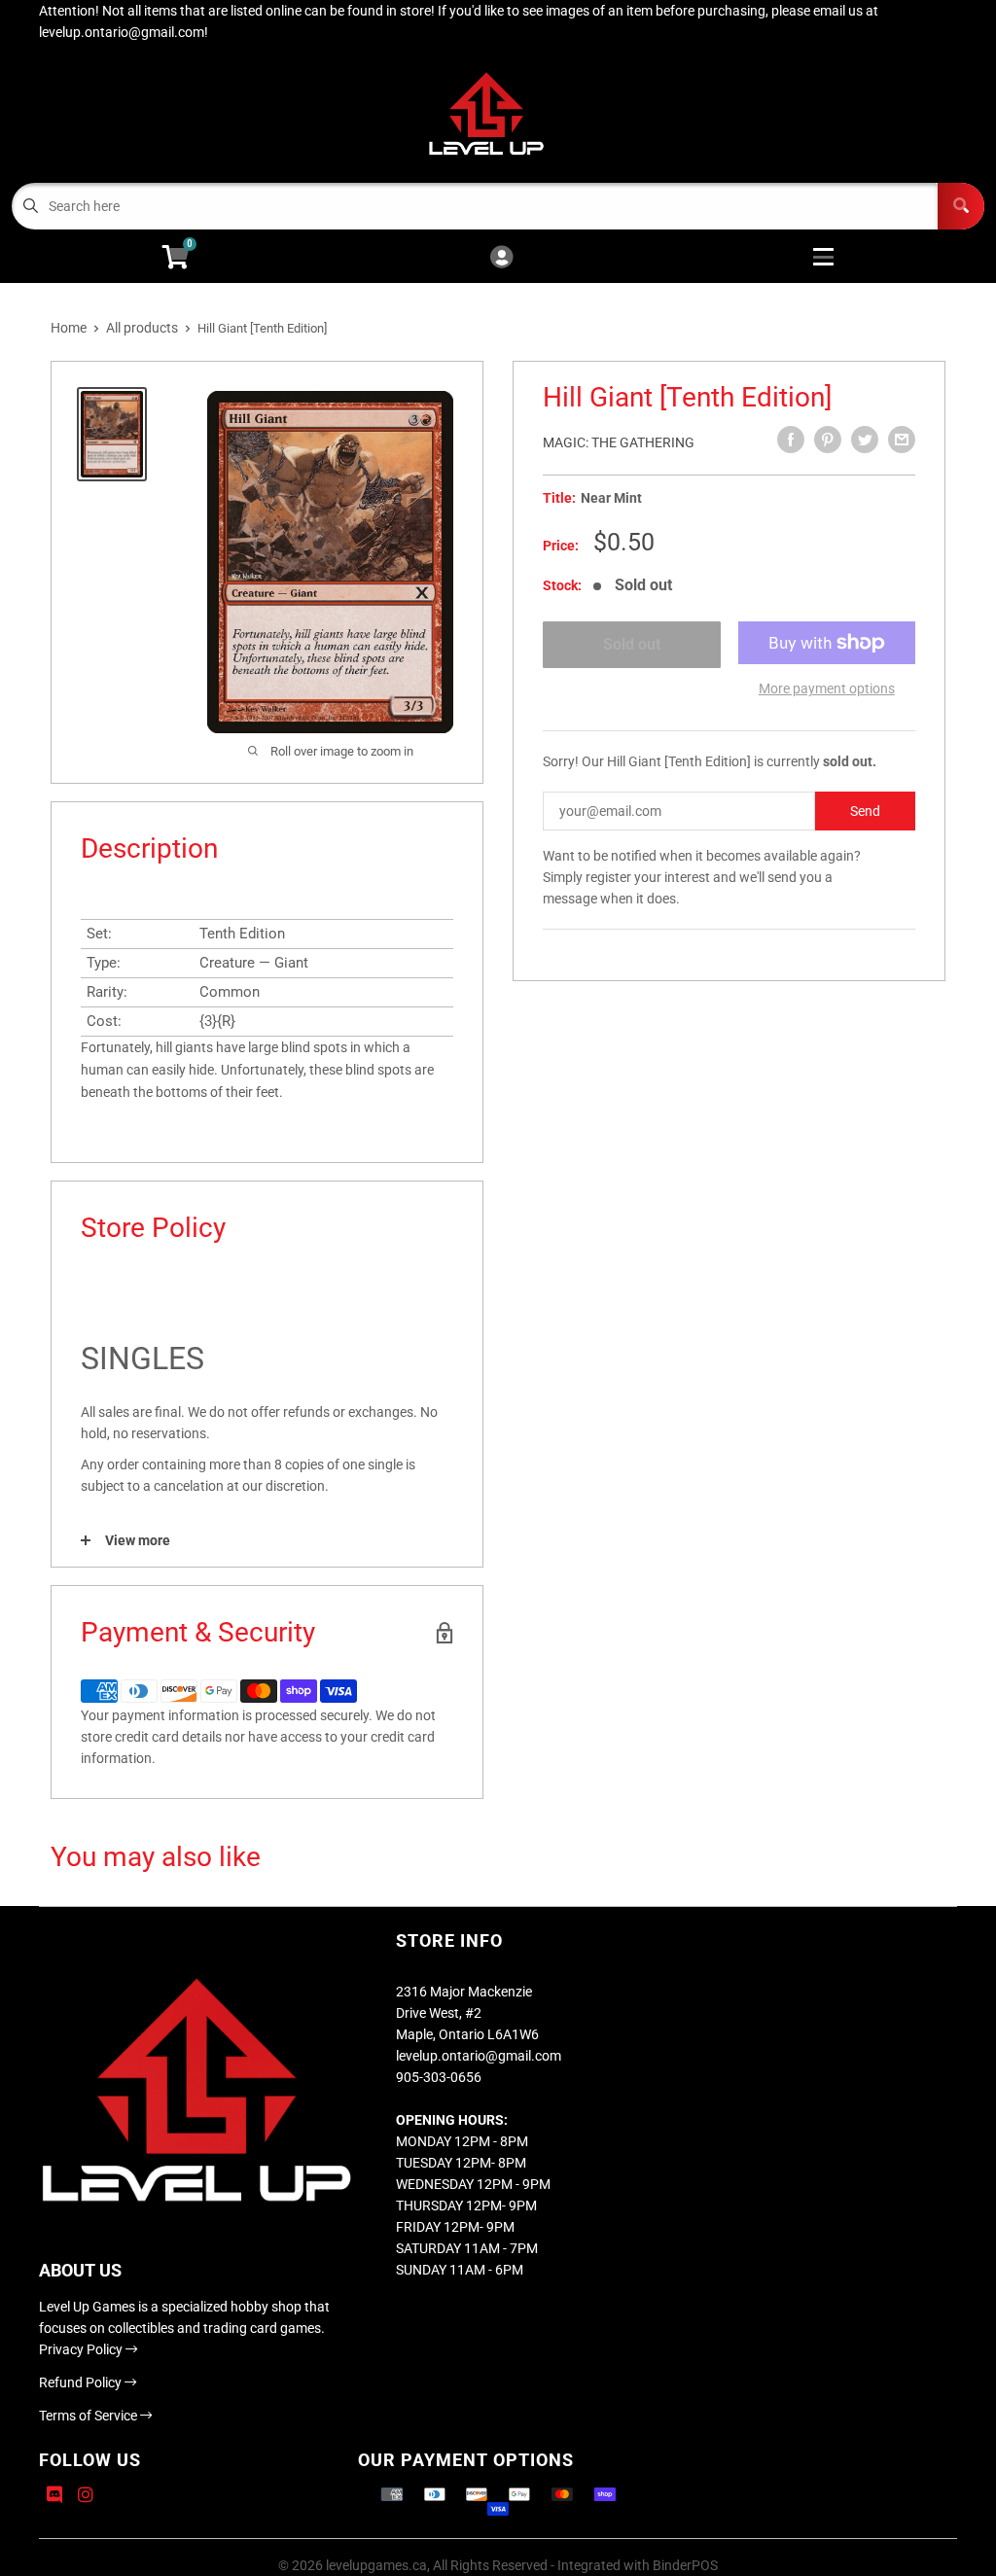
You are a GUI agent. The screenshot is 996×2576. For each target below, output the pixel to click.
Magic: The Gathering (619, 442)
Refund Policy (82, 2382)
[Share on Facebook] (791, 440)
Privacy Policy (82, 2349)
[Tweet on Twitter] (865, 440)
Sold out (632, 644)
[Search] (961, 206)
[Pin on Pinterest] (828, 440)
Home (69, 328)
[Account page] (501, 258)
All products (142, 328)
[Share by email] (902, 440)
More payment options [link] (827, 688)
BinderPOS (685, 2565)
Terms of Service (89, 2416)
